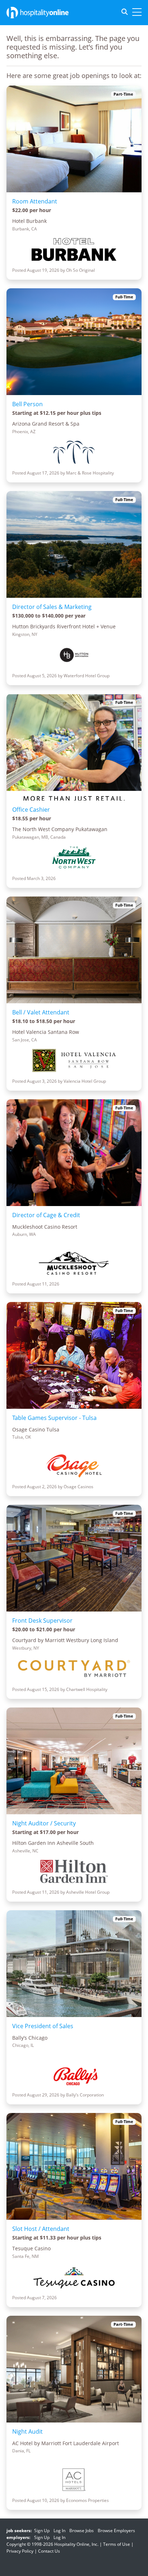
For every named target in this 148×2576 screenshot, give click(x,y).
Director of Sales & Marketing (52, 607)
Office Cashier (31, 810)
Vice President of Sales (43, 2026)
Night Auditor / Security (44, 1823)
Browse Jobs (82, 2531)
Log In (59, 2531)
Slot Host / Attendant (41, 2229)
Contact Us (49, 2551)
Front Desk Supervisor (42, 1621)
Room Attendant (35, 201)
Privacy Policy (20, 2551)
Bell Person (27, 404)
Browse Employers (116, 2531)
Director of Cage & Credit (46, 1215)
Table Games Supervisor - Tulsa (54, 1418)
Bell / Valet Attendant (41, 1012)
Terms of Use (117, 2544)
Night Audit (27, 2431)
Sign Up (42, 2531)
